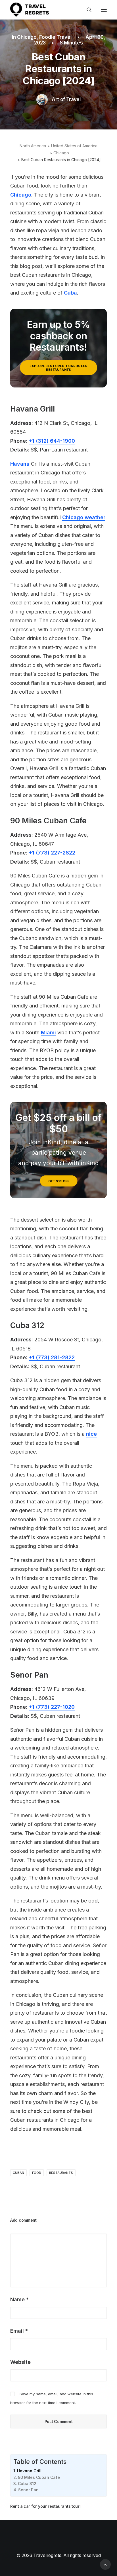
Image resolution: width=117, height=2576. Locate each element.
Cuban (18, 2173)
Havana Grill (29, 2471)
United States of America (74, 146)
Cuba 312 (27, 2484)
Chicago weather (84, 517)
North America (33, 146)
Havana (20, 464)
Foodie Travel (55, 37)
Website (20, 2362)
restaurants (61, 2173)
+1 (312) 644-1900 (52, 441)
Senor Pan (28, 2490)
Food (37, 2173)
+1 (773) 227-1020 (52, 1707)
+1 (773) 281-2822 (52, 1357)
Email (19, 2331)
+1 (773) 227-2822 (52, 853)
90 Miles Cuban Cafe (39, 2477)
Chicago (27, 37)
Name (19, 2299)
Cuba (70, 293)
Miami (48, 1033)
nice (91, 1434)
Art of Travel (66, 99)
